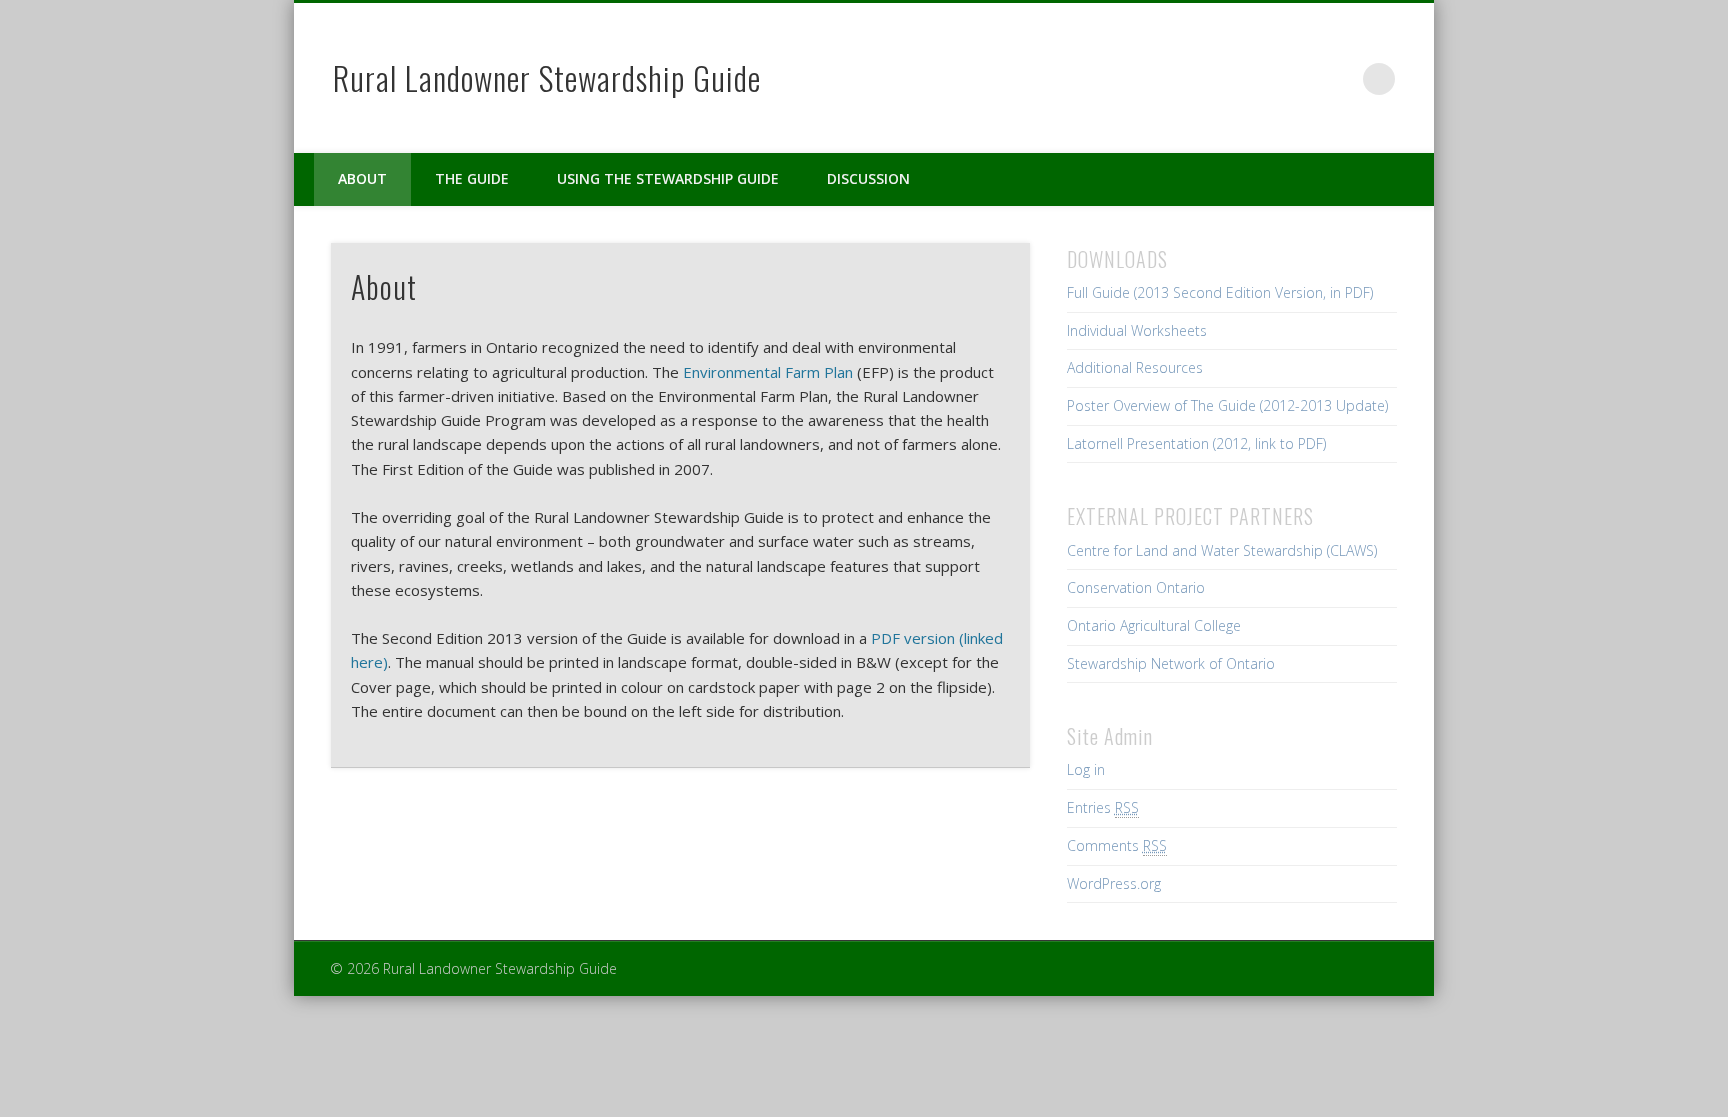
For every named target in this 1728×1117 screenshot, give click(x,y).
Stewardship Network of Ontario (1171, 663)
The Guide (472, 178)
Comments (1117, 845)
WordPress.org (1114, 883)
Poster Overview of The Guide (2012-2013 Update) (1227, 405)
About (362, 178)
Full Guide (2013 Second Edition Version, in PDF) (1220, 292)
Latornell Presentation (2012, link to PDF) (1196, 443)
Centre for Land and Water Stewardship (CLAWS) (1222, 550)
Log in (1086, 769)
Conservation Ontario (1136, 587)
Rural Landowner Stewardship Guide (547, 77)
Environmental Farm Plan (768, 372)
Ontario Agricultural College (1154, 625)
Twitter (1296, 79)
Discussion (868, 178)
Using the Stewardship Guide (668, 178)
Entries (1103, 807)
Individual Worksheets (1137, 330)
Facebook (1254, 79)
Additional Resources (1135, 367)
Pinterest (1338, 79)
